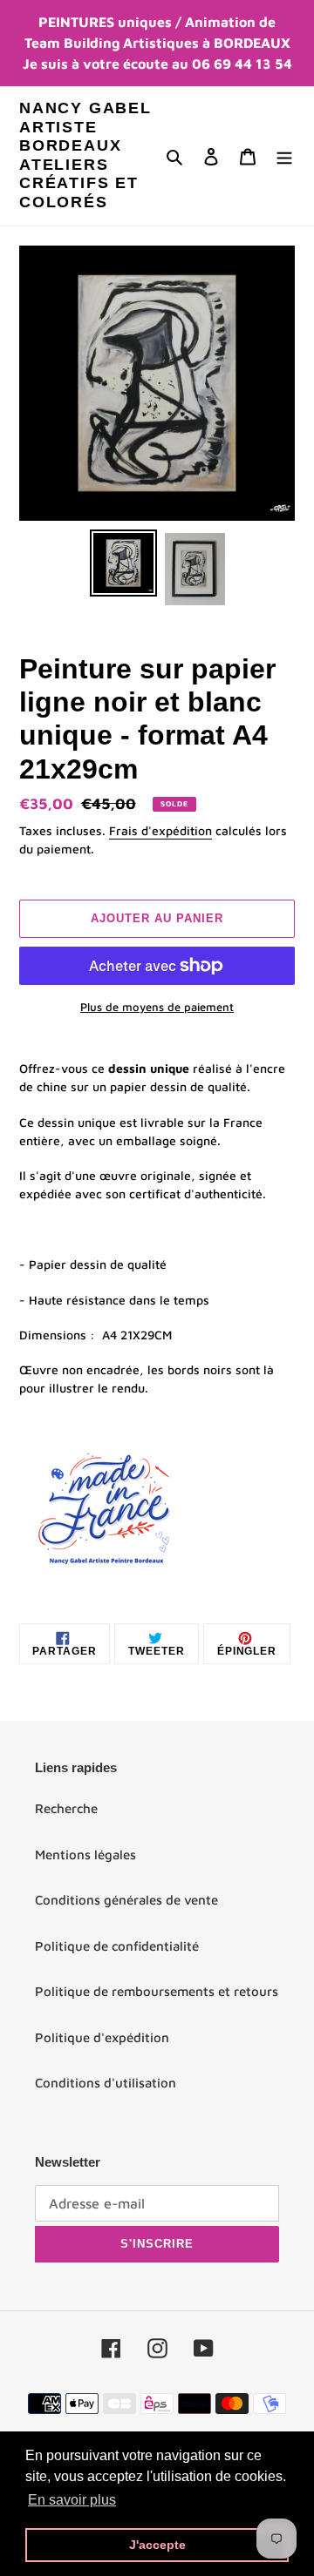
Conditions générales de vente (126, 1900)
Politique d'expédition (102, 2037)
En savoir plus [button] (72, 2500)
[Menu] (284, 156)
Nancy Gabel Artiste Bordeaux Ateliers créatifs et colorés (85, 155)
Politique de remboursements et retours (157, 1991)
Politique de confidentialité (117, 1946)
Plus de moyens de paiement (157, 1007)
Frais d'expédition (160, 830)
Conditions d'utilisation (106, 2083)
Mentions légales (85, 1854)
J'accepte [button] (157, 2545)
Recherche (66, 1808)
